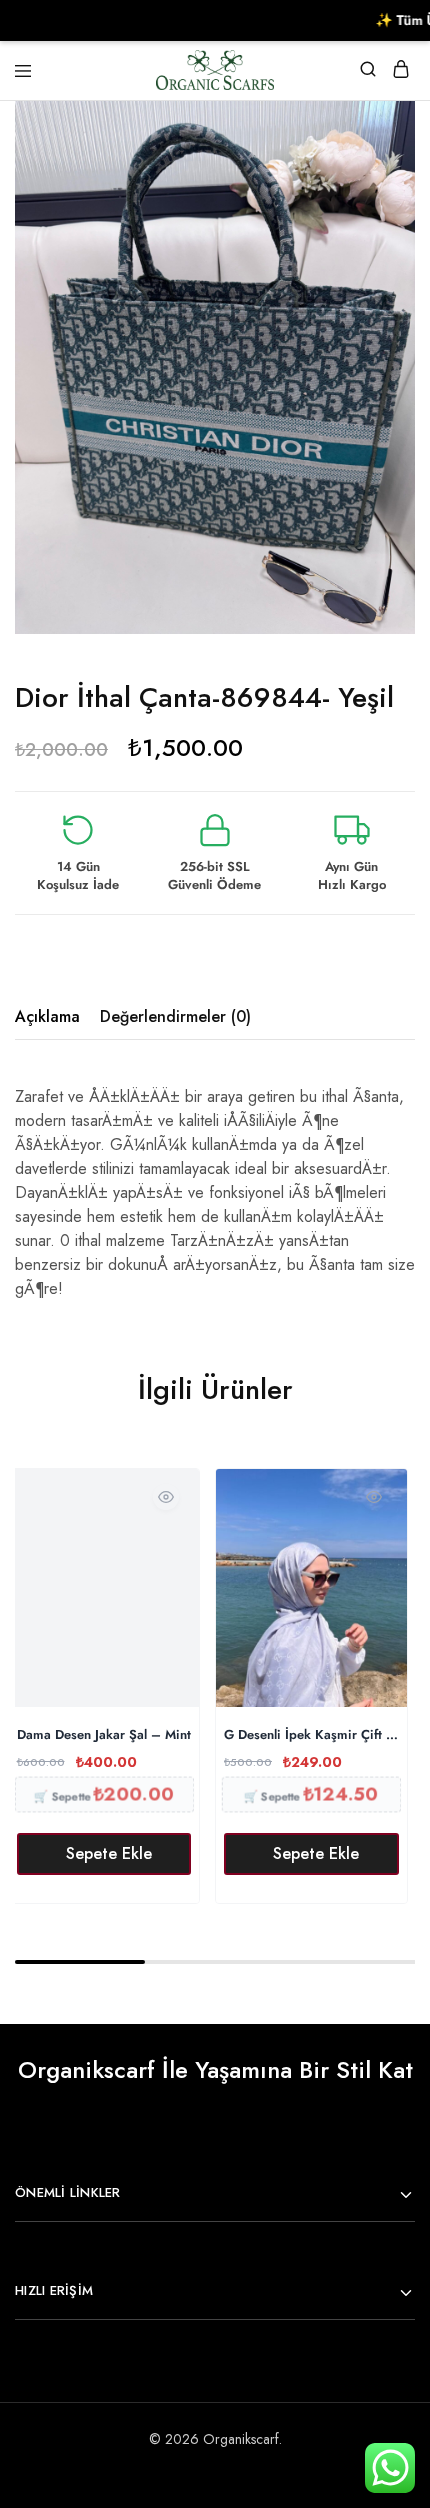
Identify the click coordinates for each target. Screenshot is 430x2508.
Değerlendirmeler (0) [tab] (175, 1016)
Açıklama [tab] (47, 1016)
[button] (104, 1854)
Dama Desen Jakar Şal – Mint (104, 1735)
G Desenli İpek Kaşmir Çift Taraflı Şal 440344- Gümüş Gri (311, 1735)
